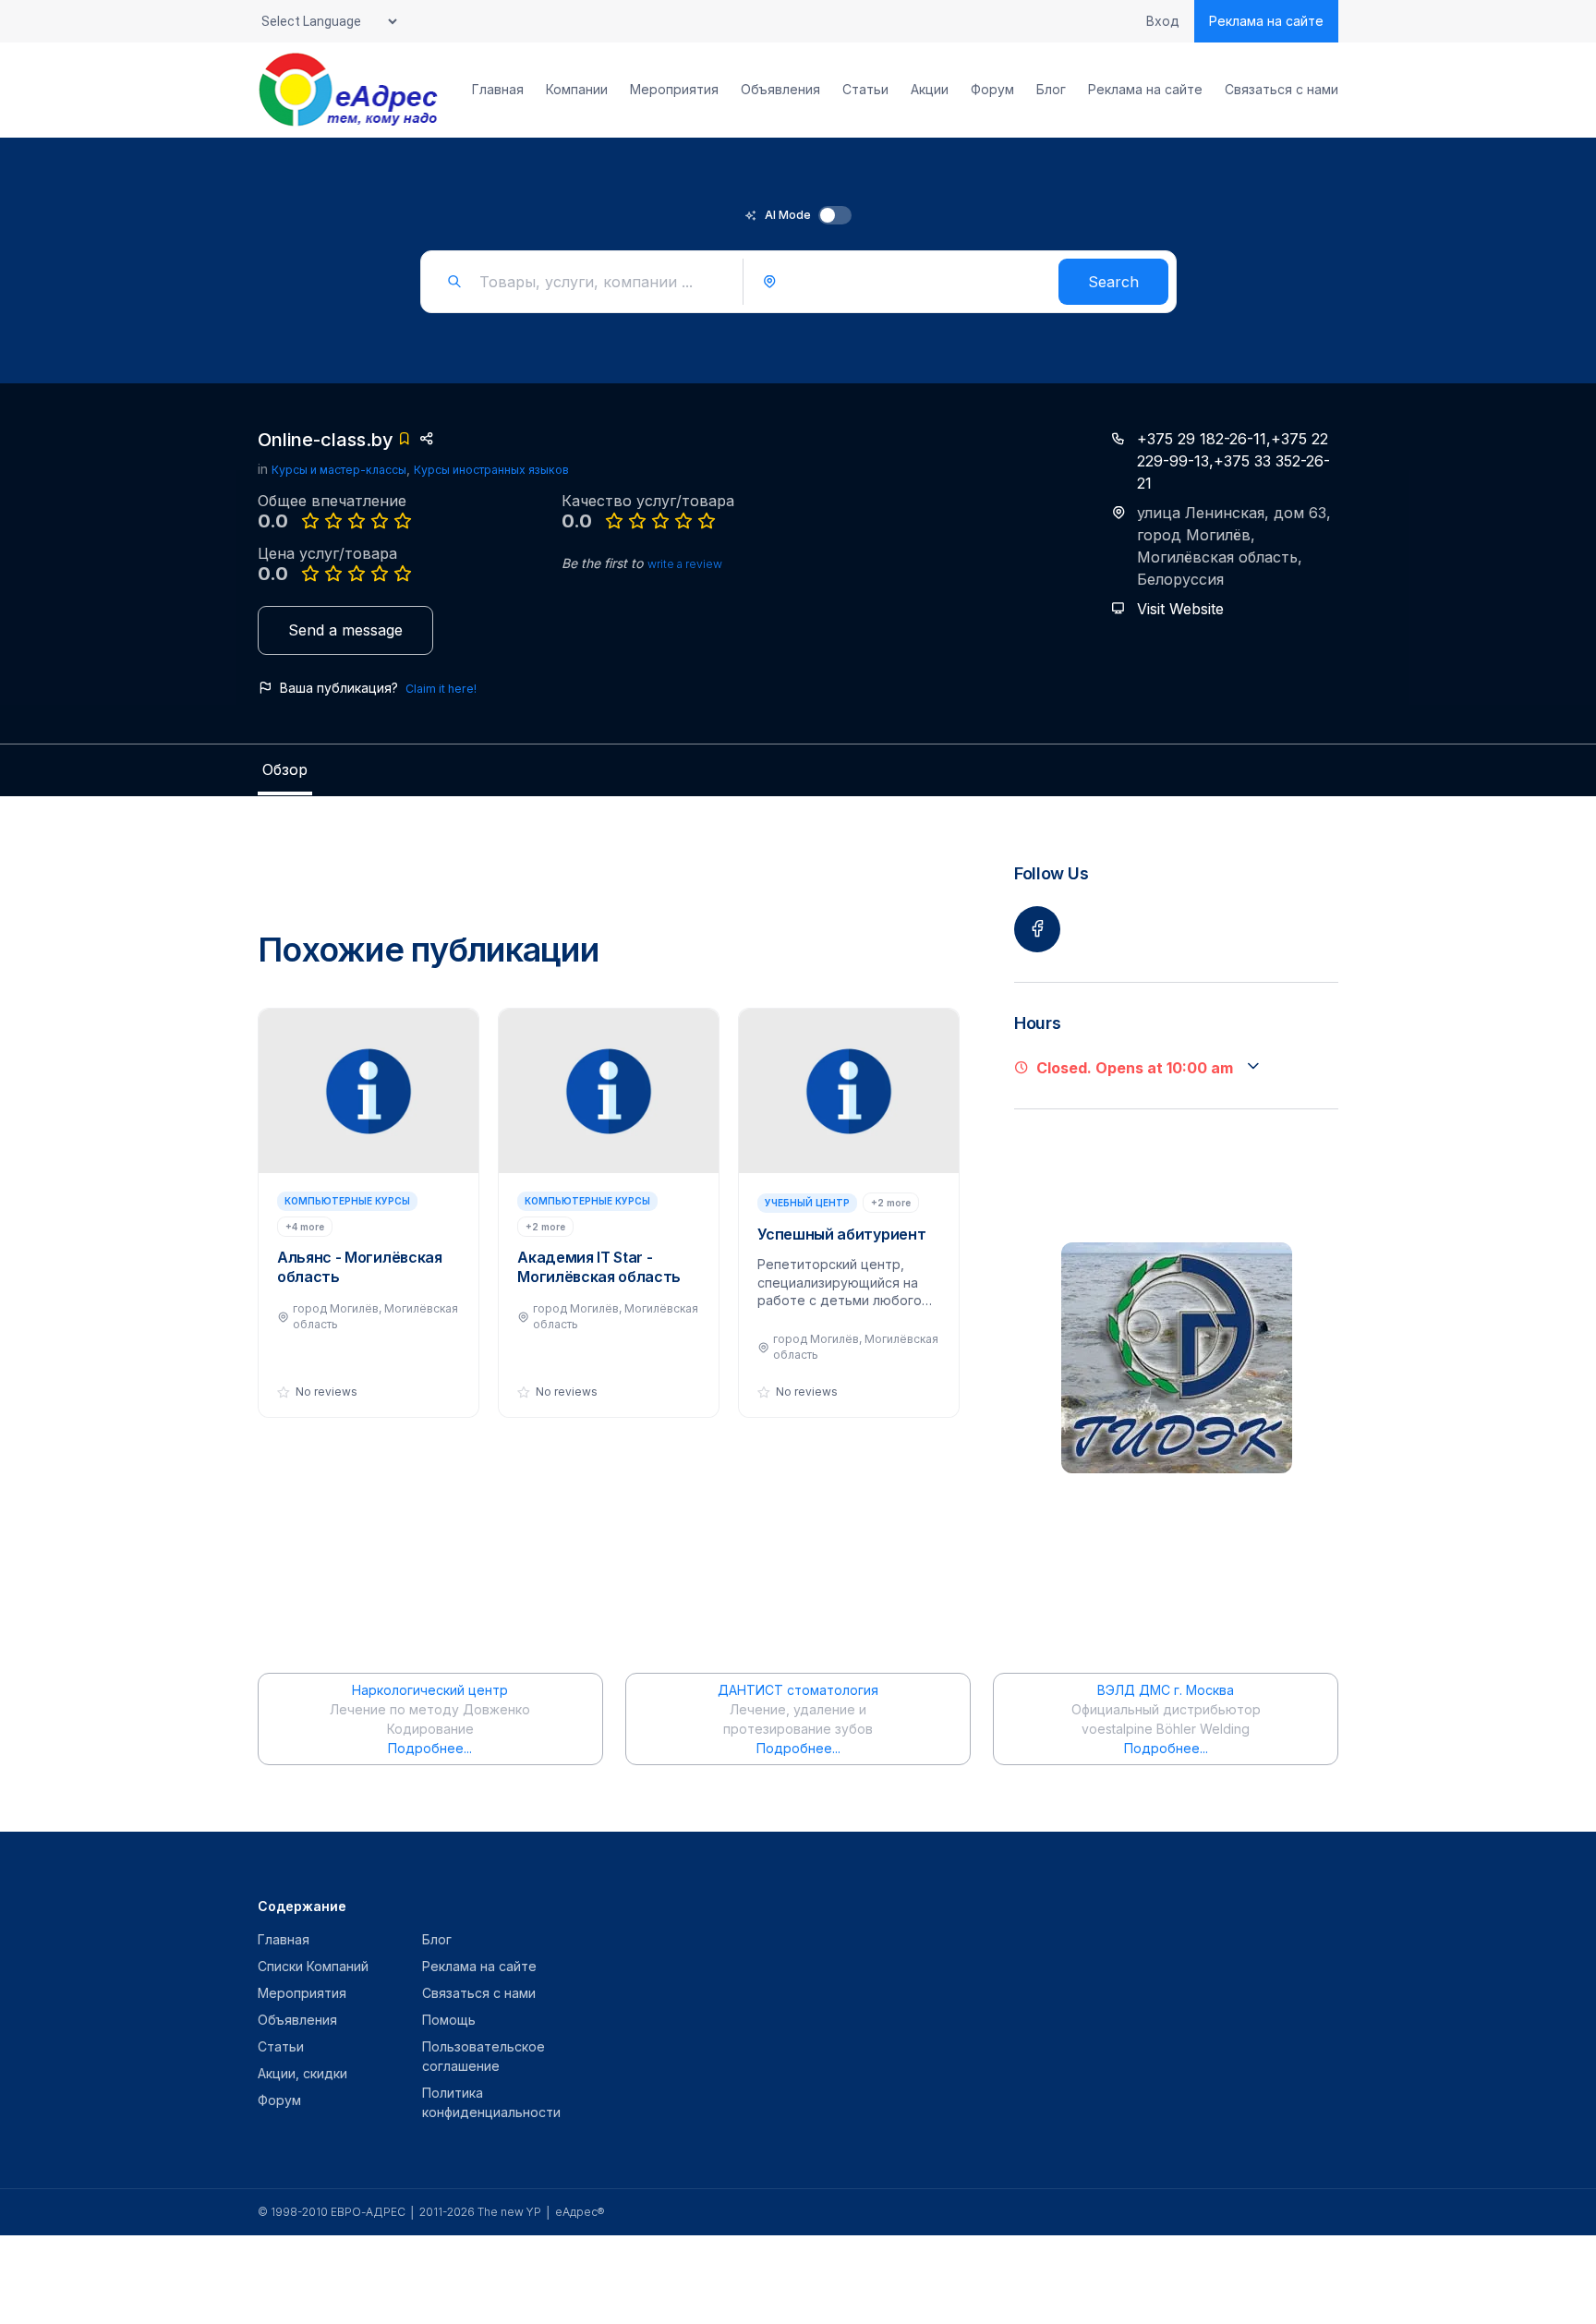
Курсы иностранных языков (491, 470)
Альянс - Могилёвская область (360, 1267)
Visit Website (1180, 609)
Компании (577, 90)
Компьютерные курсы (347, 1201)
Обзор (285, 769)
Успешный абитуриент (841, 1234)
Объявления (780, 90)
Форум (992, 90)
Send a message (345, 630)
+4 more (305, 1227)
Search (1113, 282)
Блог (1051, 90)
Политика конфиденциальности (491, 2102)
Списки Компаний (313, 1966)
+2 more (545, 1227)
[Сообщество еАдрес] (350, 90)
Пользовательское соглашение (484, 2056)
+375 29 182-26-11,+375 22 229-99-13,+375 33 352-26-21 (1233, 461)
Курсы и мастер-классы (339, 470)
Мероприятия (674, 90)
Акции (930, 90)
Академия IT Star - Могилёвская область (599, 1267)
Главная (498, 90)
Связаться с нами (1282, 90)
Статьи (865, 90)
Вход (1163, 21)
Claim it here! (441, 689)
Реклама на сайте (1266, 21)
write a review (685, 564)
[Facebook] (1037, 929)
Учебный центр (807, 1203)
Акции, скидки (302, 2073)
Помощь (449, 2020)
